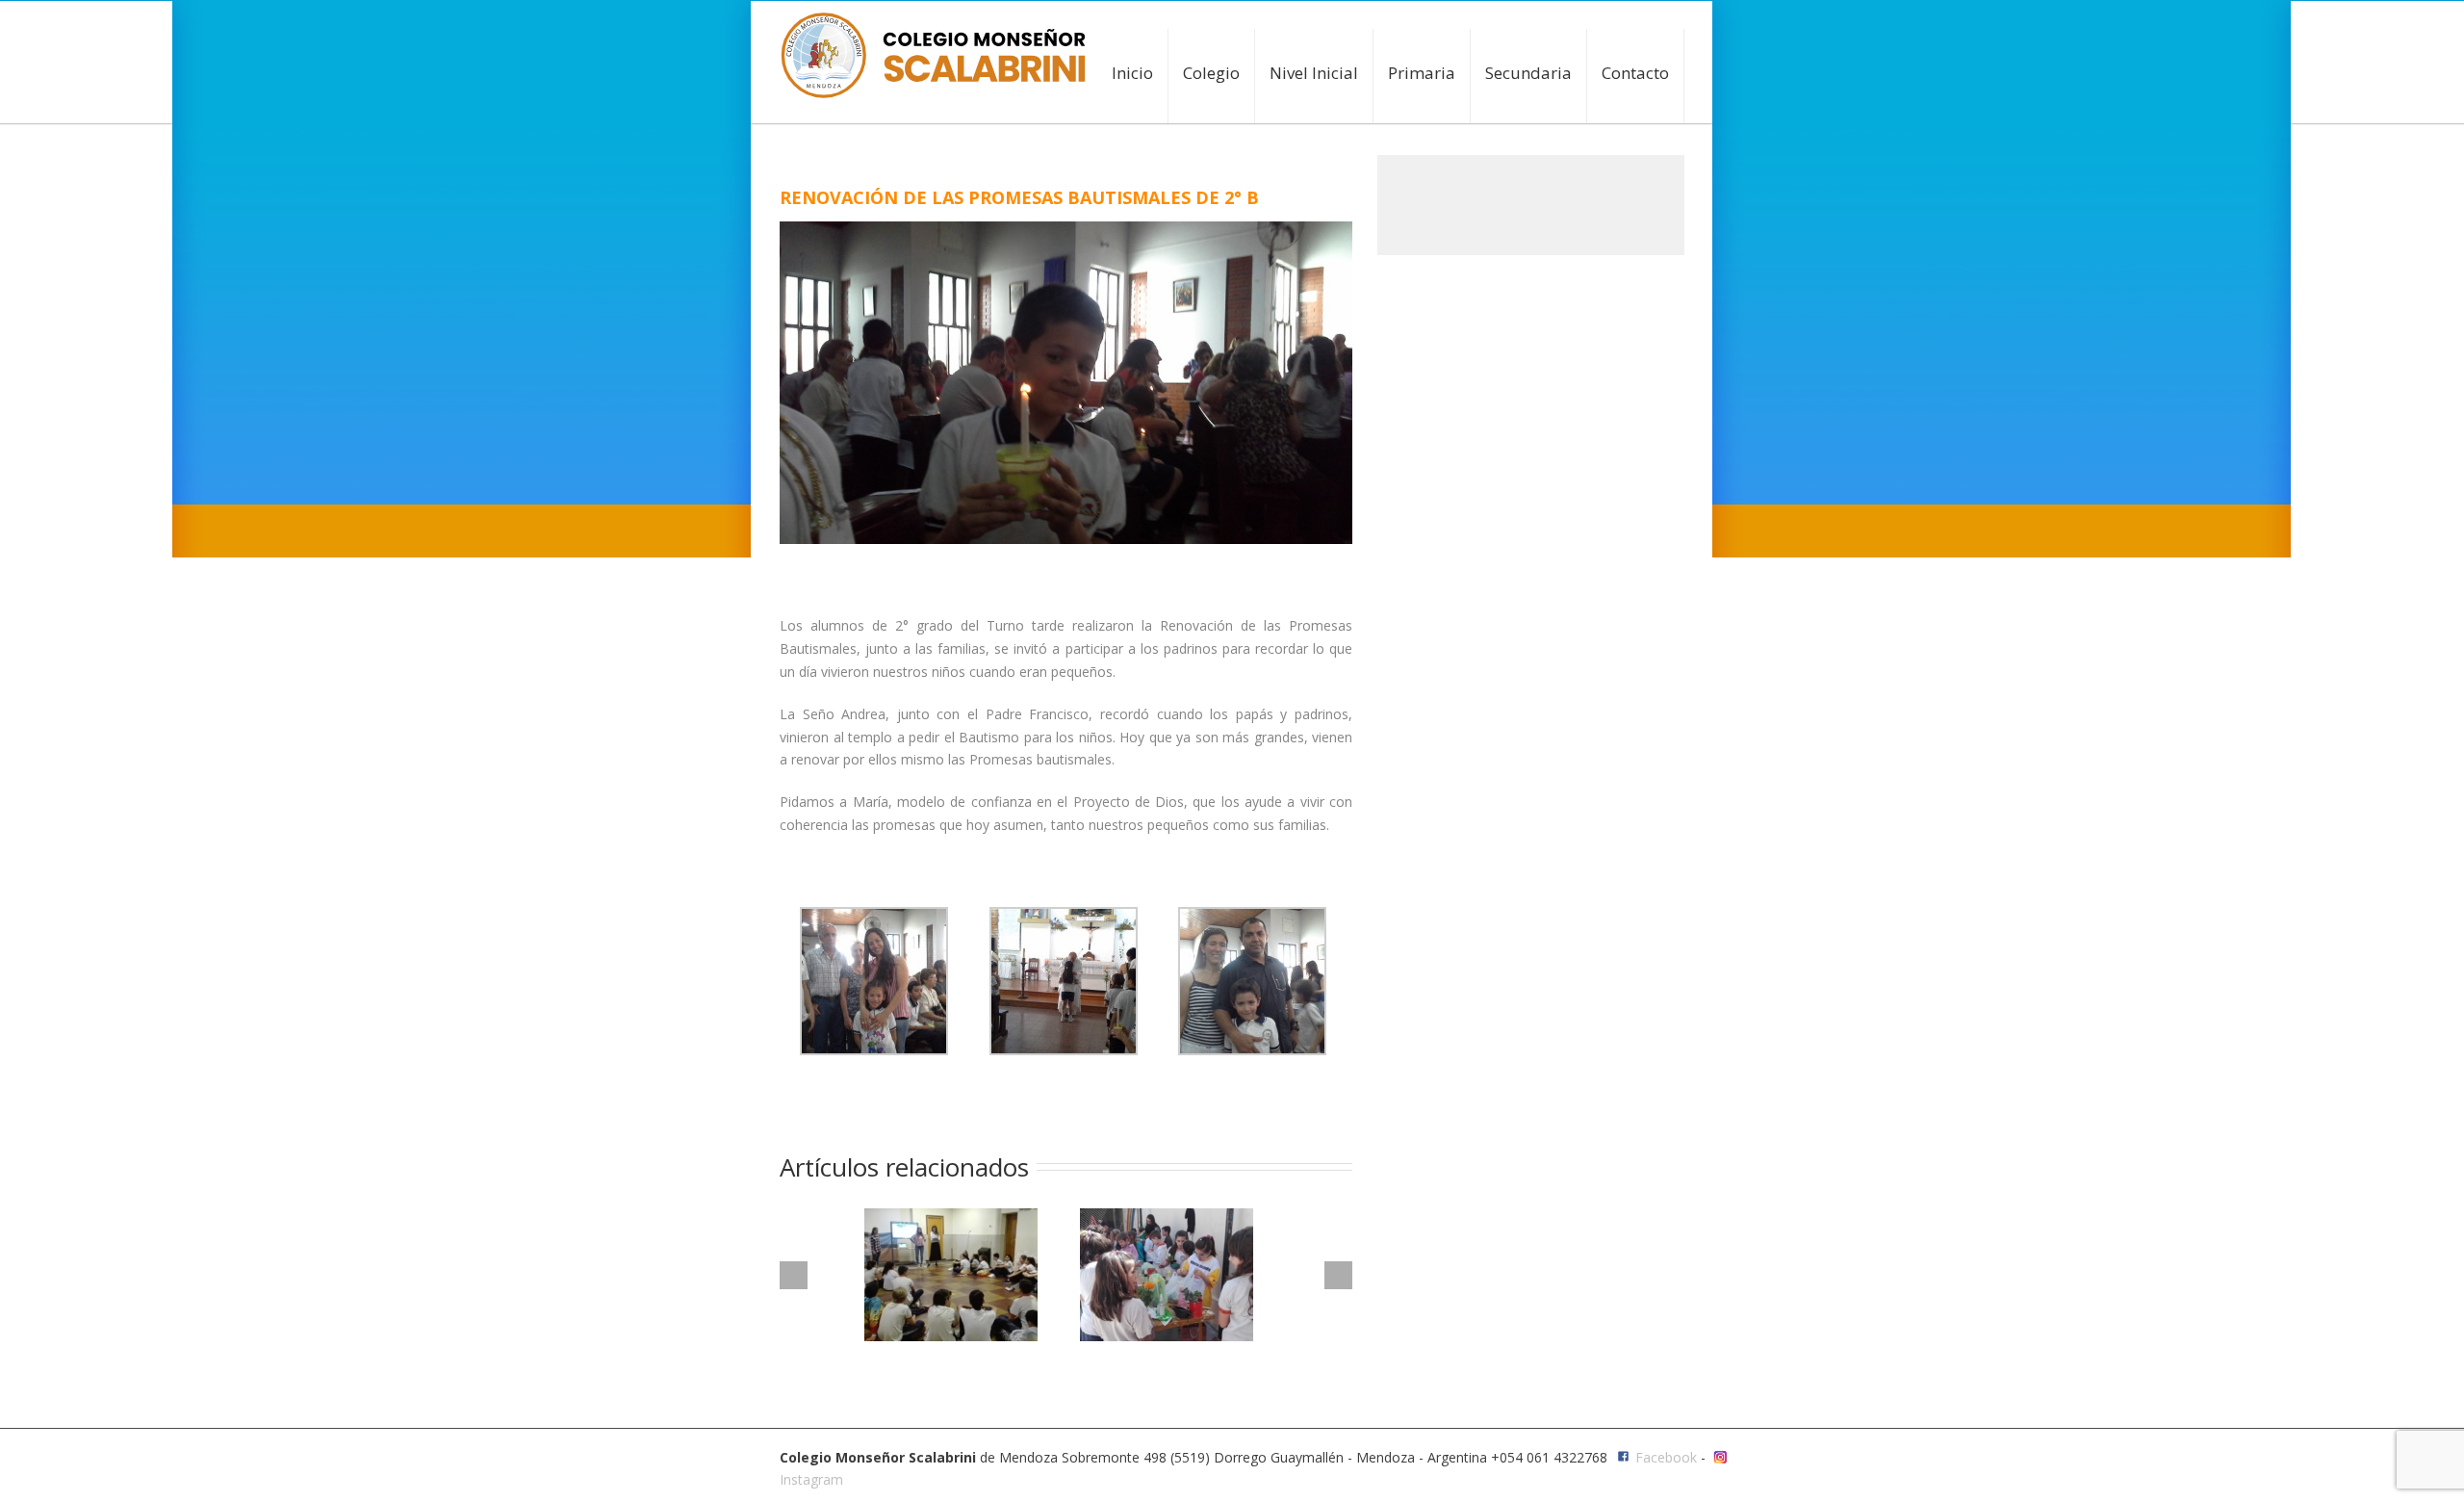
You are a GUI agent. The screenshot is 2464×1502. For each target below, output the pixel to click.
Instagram (811, 1479)
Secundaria (1528, 73)
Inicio (1132, 73)
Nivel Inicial (1314, 73)
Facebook (1666, 1457)
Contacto (1635, 73)
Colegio (1211, 73)
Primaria (1422, 73)
